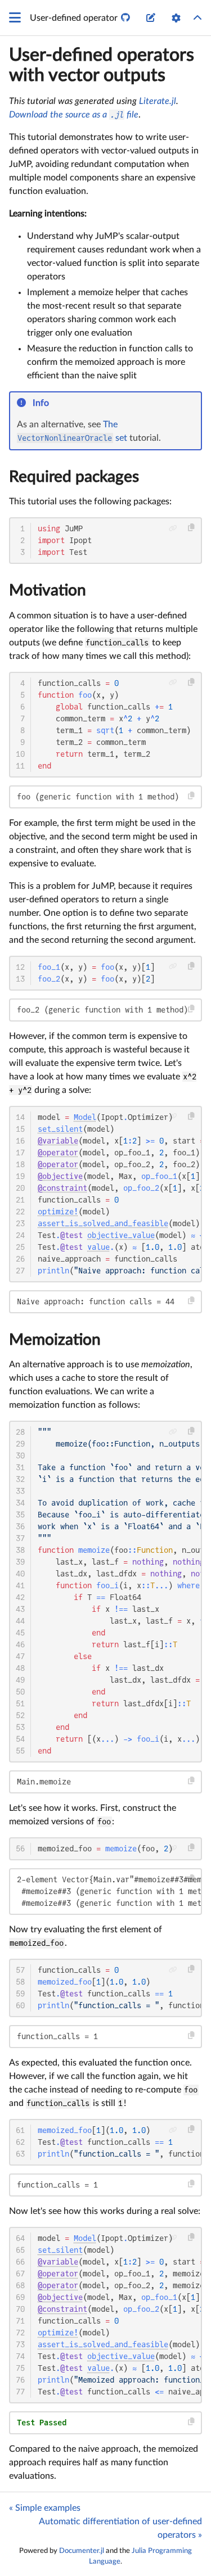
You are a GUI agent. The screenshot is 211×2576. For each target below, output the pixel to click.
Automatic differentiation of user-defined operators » (120, 2528)
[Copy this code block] (192, 528)
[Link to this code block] (172, 528)
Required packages (74, 477)
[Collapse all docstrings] (197, 18)
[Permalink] (57, 404)
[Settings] (176, 18)
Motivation (48, 590)
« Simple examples (45, 2508)
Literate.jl (158, 101)
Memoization (55, 1340)
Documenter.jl (82, 2551)
